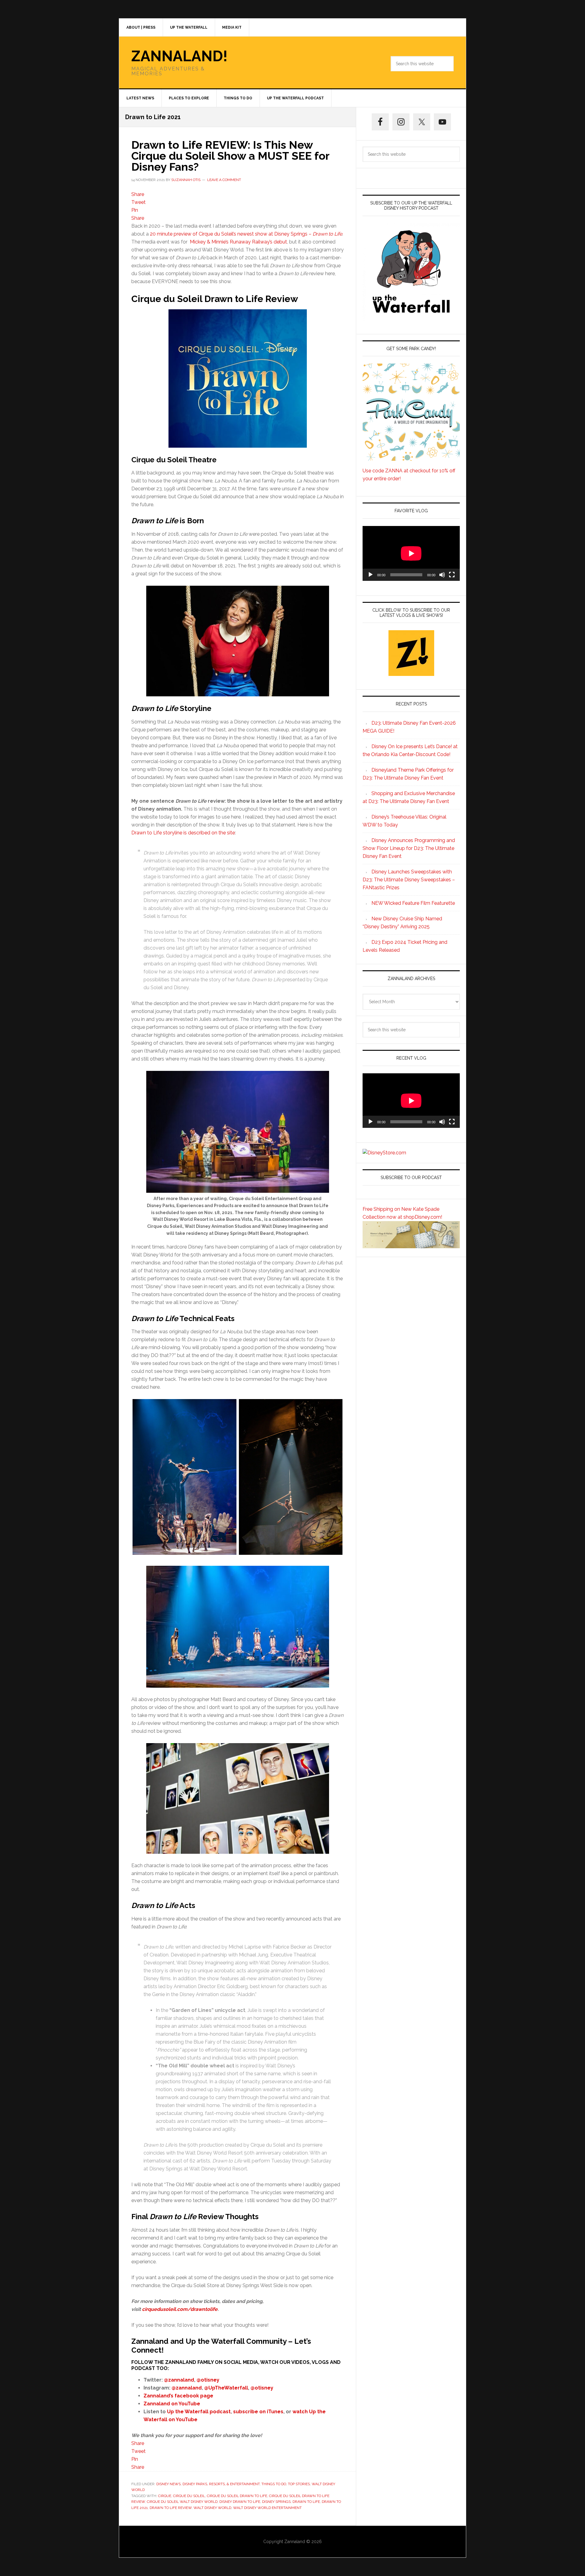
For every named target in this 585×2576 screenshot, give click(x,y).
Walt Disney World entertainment (267, 2508)
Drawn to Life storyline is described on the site (183, 833)
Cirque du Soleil (189, 2496)
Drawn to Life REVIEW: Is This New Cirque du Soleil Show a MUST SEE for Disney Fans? (230, 156)
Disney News (168, 2484)
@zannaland (179, 2380)
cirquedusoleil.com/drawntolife (180, 2309)
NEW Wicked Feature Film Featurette (413, 903)
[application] (411, 553)
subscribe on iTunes (258, 2412)
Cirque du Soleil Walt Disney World (182, 2502)
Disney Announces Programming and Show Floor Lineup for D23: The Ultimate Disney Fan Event (409, 848)
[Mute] (442, 575)
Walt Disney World (212, 2508)
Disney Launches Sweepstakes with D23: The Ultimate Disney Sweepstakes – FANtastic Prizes (409, 880)
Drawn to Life (306, 2502)
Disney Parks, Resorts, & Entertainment (221, 2484)
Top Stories (299, 2484)
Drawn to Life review (171, 2508)
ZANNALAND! (179, 56)
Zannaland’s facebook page (178, 2396)
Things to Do (274, 2484)
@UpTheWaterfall (226, 2388)
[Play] (370, 575)
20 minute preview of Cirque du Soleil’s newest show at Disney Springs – (246, 234)
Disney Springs (276, 2502)
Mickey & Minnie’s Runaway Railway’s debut (238, 242)
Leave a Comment (224, 180)
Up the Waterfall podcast (199, 2412)
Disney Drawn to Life (240, 2502)
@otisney (208, 2380)
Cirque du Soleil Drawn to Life (237, 2496)
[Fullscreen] (452, 575)
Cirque (165, 2496)
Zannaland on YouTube (172, 2404)
